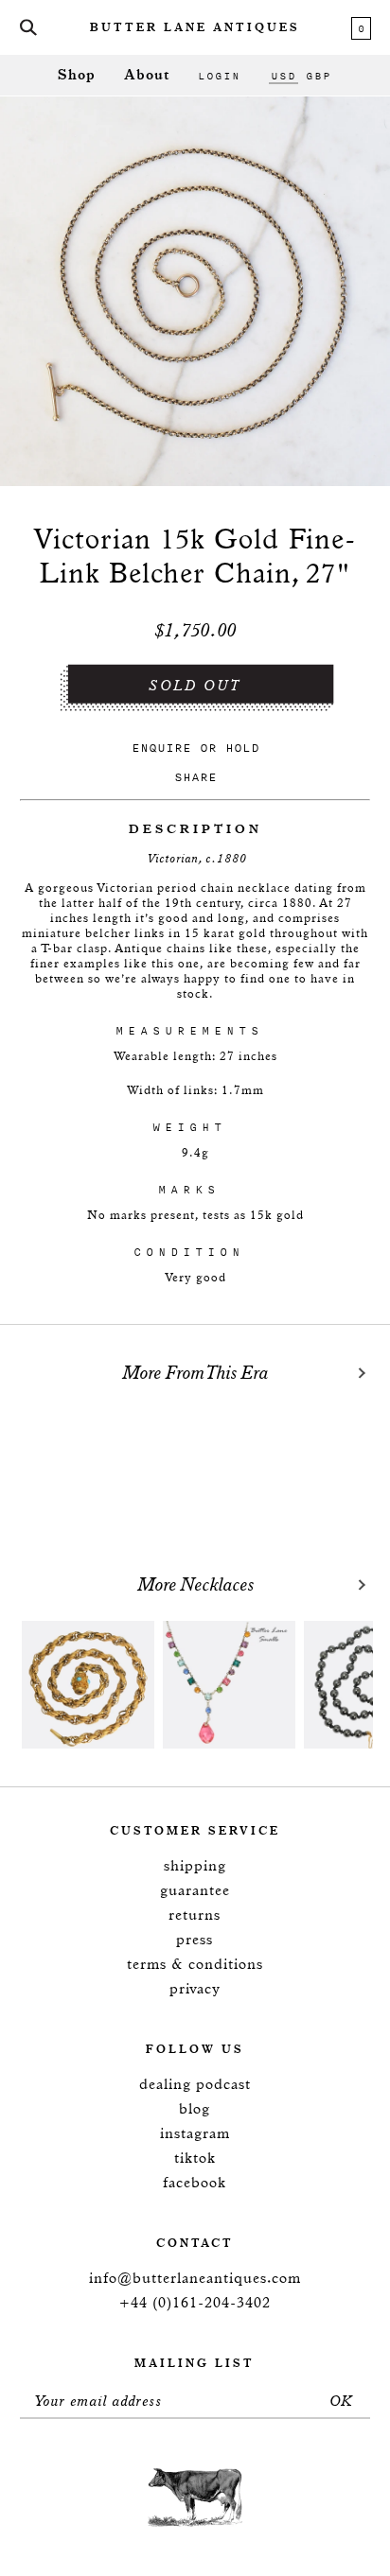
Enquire (161, 748)
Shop (77, 75)
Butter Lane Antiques (195, 28)
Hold (242, 748)
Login (219, 76)
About (147, 75)
